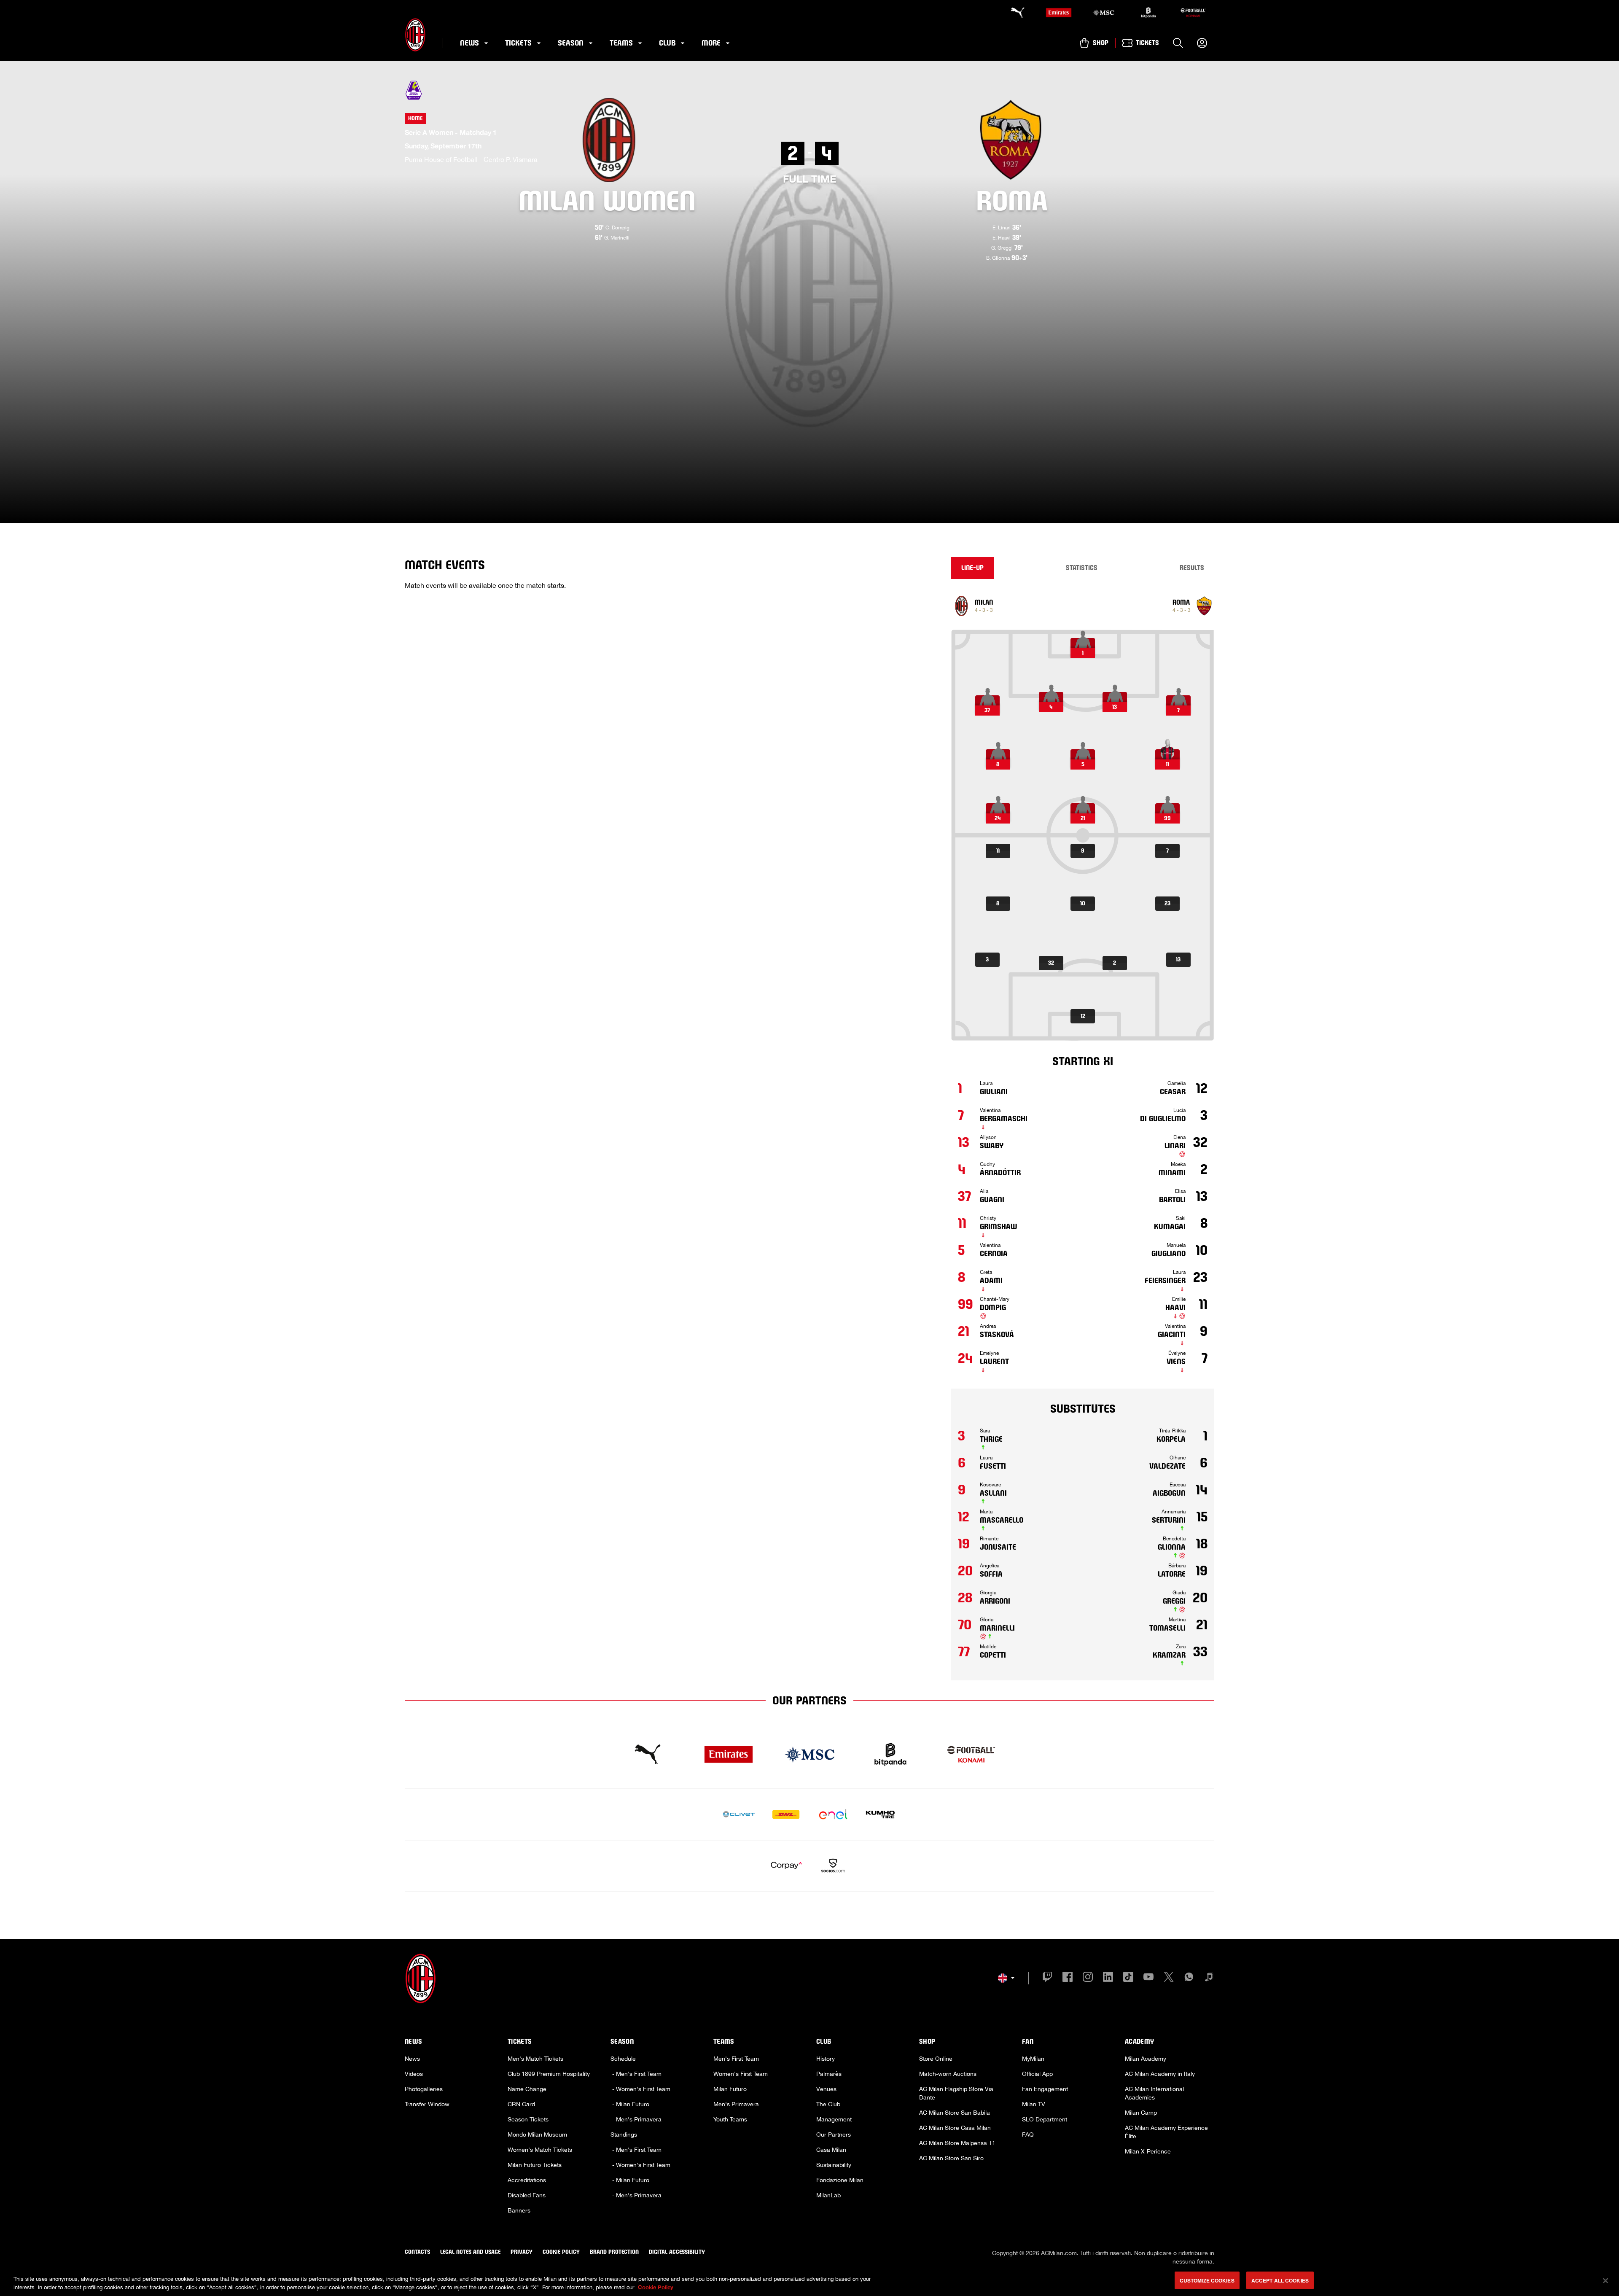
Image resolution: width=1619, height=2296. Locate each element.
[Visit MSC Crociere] (809, 1755)
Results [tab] (1192, 568)
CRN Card (521, 2104)
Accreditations (527, 2180)
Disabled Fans (527, 2195)
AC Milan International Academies (1154, 2093)
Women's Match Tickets (540, 2150)
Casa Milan (831, 2150)
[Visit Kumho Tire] (880, 1814)
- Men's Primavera (636, 2119)
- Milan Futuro (630, 2104)
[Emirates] (1059, 13)
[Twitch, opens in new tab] (1047, 1978)
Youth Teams (730, 2119)
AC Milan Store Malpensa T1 (957, 2143)
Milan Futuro (730, 2089)
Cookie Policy (656, 2287)
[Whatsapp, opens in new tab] (1189, 1978)
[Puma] (1014, 13)
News (412, 2059)
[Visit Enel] (833, 1814)
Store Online (936, 2059)
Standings (624, 2134)
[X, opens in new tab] (1169, 1978)
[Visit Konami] (971, 1755)
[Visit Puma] (648, 1755)
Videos (414, 2074)
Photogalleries (424, 2089)
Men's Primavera (736, 2104)
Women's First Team (741, 2074)
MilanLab (828, 2195)
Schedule (623, 2059)
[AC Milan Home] (415, 35)
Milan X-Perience (1148, 2151)
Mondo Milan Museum (537, 2134)
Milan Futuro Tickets (535, 2165)
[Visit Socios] (833, 1866)
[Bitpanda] (1148, 13)
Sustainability (834, 2165)
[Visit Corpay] (786, 1866)
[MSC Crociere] (1103, 13)
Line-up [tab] (972, 568)
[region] (809, 2281)
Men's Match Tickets (535, 2059)
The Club (828, 2104)
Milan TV (1034, 2104)
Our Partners (834, 2134)
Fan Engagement (1045, 2089)
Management (834, 2119)
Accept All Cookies (1280, 2280)
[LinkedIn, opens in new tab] (1108, 1978)
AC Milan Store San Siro (951, 2158)
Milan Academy (1146, 2059)
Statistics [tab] (1082, 568)
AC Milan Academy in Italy (1160, 2074)
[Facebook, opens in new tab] (1068, 1978)
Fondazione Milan (840, 2180)
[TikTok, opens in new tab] (1128, 1978)
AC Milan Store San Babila (955, 2113)
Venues (826, 2089)
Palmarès (829, 2074)
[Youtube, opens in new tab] (1148, 1978)
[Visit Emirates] (729, 1755)
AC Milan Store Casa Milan (955, 2128)
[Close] (1606, 2280)
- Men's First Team (636, 2074)
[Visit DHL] (786, 1814)
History (826, 2059)
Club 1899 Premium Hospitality (549, 2074)
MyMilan (1033, 2059)
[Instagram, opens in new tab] (1088, 1978)
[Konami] (1193, 13)
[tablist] (1083, 568)
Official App (1037, 2074)
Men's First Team (736, 2059)
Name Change (527, 2089)
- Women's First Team (640, 2089)
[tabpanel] (1083, 1135)
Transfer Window (427, 2104)
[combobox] (1006, 1978)
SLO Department (1045, 2119)
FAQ (1028, 2134)
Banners (519, 2210)
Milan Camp (1141, 2113)
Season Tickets (528, 2119)
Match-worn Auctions (948, 2074)
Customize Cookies (1207, 2280)
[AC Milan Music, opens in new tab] (1209, 1978)
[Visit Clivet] (739, 1814)
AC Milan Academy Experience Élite (1166, 2132)
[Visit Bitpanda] (890, 1755)
